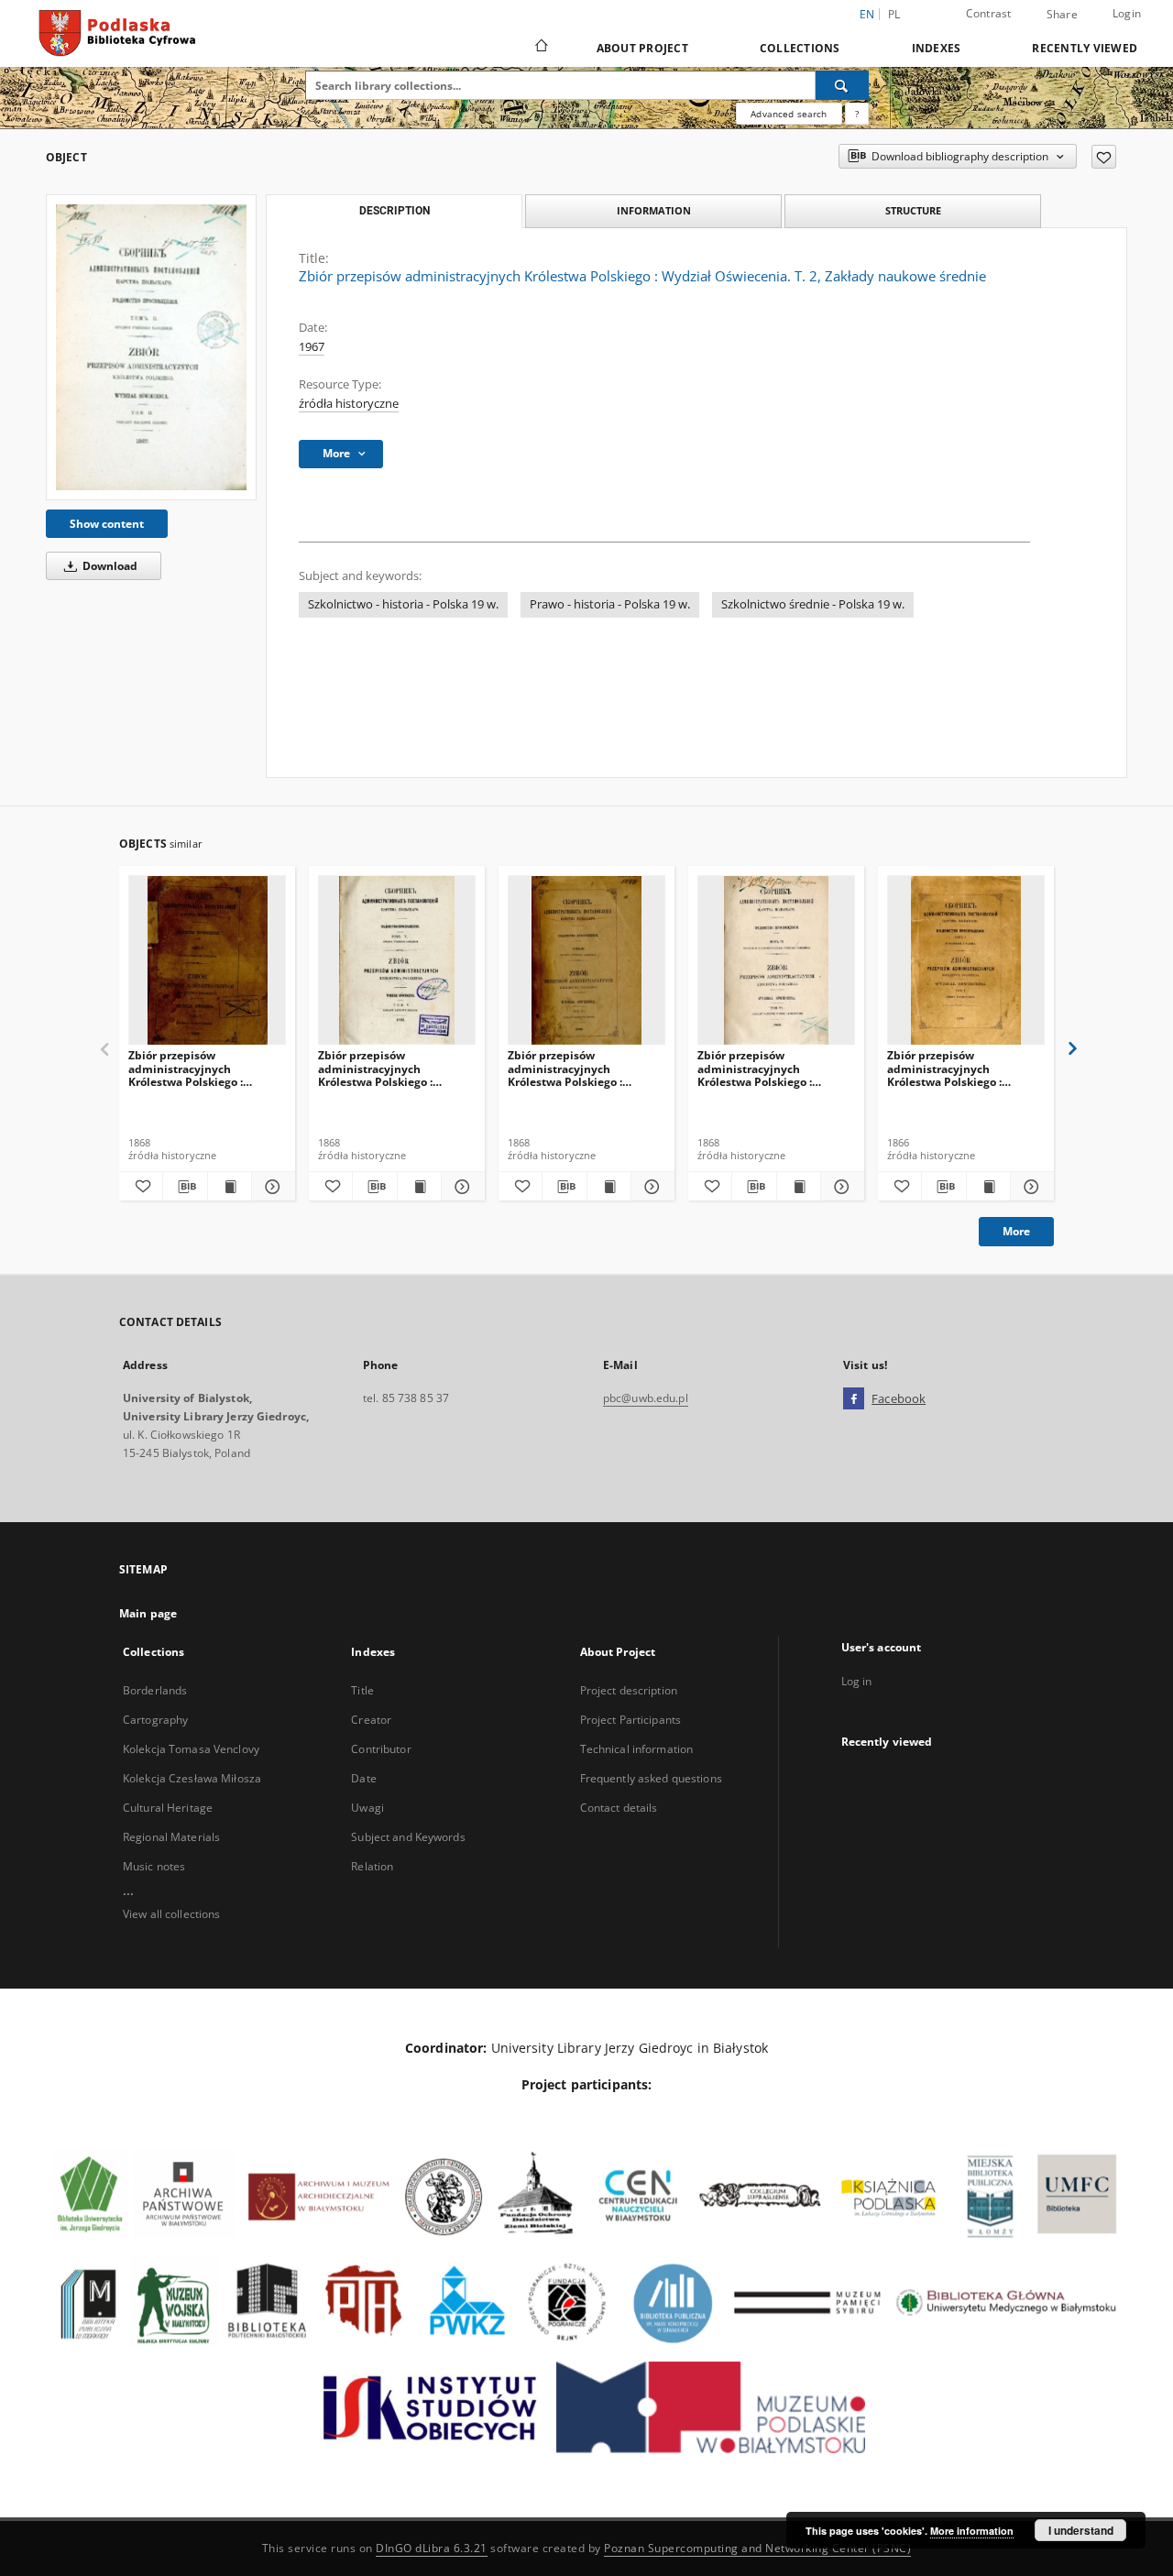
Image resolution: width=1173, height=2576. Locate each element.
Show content (107, 524)
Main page (148, 1613)
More (1016, 1231)
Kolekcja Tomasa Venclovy (191, 1749)
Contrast (989, 13)
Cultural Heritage (168, 1808)
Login (1127, 13)
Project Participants (630, 1720)
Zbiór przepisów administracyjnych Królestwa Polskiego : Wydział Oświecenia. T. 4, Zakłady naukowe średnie (198, 1068)
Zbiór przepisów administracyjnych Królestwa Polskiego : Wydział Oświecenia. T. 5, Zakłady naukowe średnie (388, 1068)
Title (362, 1690)
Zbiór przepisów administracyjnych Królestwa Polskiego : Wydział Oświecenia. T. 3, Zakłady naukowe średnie (577, 1068)
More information (972, 2531)
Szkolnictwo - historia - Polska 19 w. (403, 604)
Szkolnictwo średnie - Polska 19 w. (813, 604)
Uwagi (367, 1808)
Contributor (381, 1749)
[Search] (842, 85)
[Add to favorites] (1104, 157)
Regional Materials (171, 1837)
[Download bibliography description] (185, 1187)
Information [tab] (654, 210)
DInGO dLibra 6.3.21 (432, 2548)
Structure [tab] (913, 210)
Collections (800, 48)
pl (894, 14)
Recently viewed (1085, 48)
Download (109, 566)
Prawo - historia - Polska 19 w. (610, 604)
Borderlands (155, 1690)
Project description (629, 1690)
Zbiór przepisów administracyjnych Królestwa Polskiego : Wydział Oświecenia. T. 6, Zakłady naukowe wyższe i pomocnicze (769, 1068)
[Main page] (540, 48)
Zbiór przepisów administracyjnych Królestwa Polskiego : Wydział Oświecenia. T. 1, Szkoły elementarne (955, 1068)
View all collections (171, 1914)
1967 (312, 347)
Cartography (155, 1720)
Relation (372, 1866)
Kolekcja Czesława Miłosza (192, 1778)
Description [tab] (395, 211)
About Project (642, 48)
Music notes (154, 1866)
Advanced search (789, 114)
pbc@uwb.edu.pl (646, 1398)
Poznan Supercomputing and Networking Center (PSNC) (757, 2548)
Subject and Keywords (408, 1837)
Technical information (637, 1749)
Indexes (937, 48)
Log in (857, 1681)
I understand (1081, 2530)
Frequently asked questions (651, 1778)
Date (363, 1778)
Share (1062, 15)
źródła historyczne (349, 404)
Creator (371, 1720)
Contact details (619, 1808)
